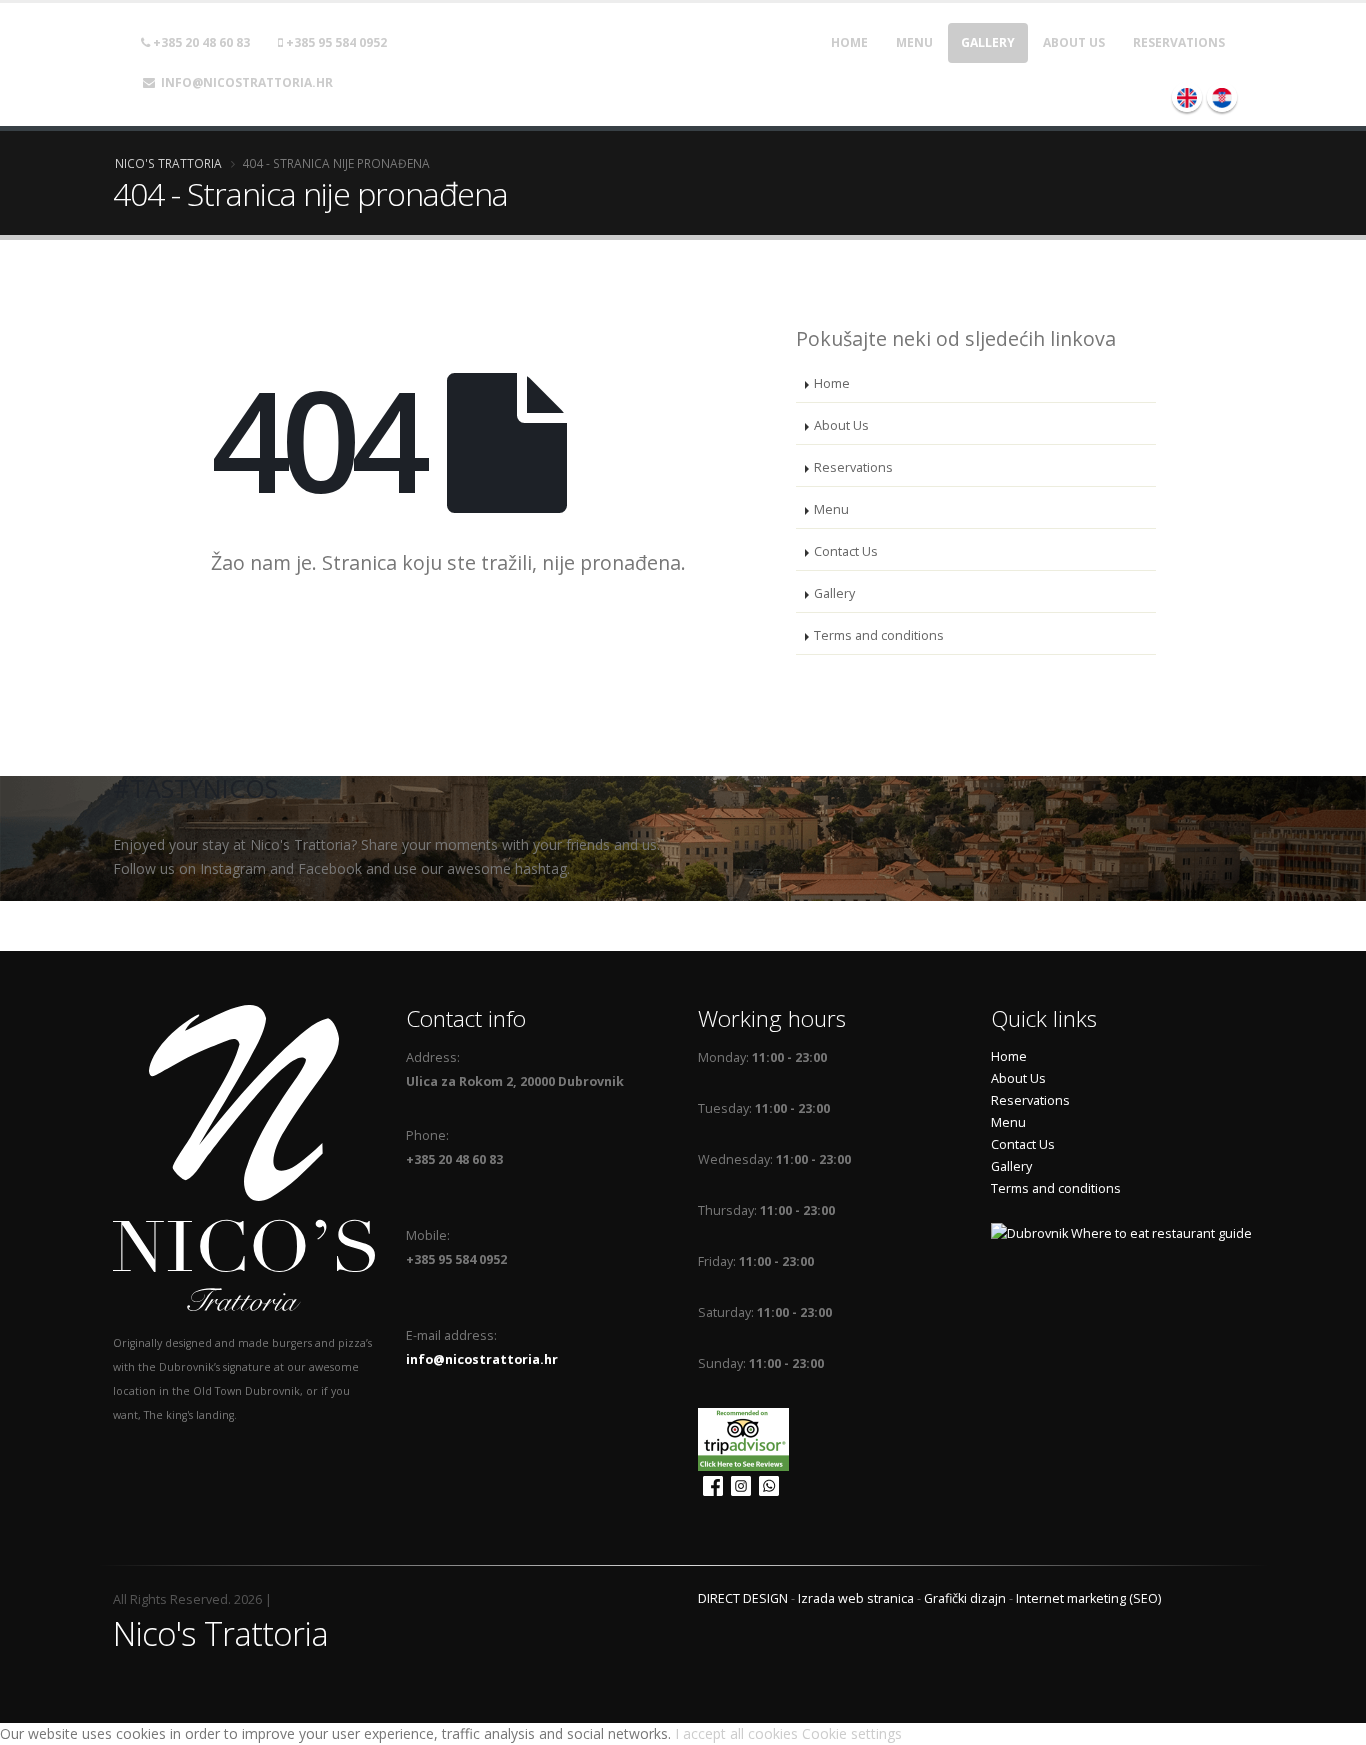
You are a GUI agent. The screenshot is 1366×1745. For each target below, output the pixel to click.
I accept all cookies (736, 1733)
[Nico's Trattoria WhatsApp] (766, 1482)
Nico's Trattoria (168, 163)
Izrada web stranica (856, 1598)
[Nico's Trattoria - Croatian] (1222, 97)
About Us (1074, 42)
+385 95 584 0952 (335, 42)
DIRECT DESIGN (743, 1598)
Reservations (1179, 42)
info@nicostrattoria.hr (244, 82)
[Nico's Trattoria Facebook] (710, 1482)
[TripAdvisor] (746, 1435)
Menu (914, 42)
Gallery (988, 42)
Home (849, 42)
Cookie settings (852, 1733)
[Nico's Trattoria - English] (1187, 97)
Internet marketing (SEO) (1088, 1598)
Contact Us (846, 551)
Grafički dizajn (965, 1598)
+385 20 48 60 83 (200, 42)
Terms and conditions (879, 635)
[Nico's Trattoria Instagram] (738, 1482)
